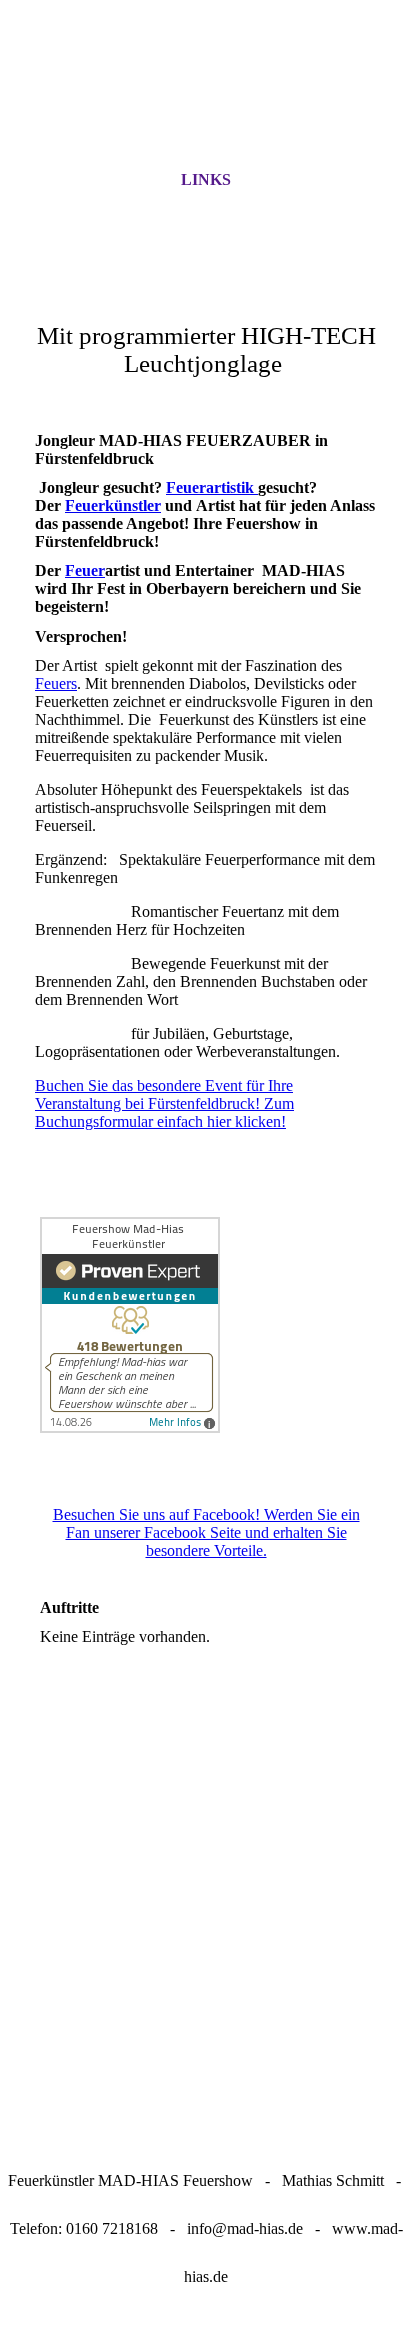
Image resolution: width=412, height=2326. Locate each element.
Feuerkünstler (113, 505)
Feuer (85, 570)
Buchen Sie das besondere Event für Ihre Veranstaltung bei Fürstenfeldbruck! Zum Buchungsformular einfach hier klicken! (164, 1103)
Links (206, 179)
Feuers (56, 683)
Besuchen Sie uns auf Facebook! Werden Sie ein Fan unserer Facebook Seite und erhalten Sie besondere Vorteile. (206, 1532)
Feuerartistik (212, 487)
